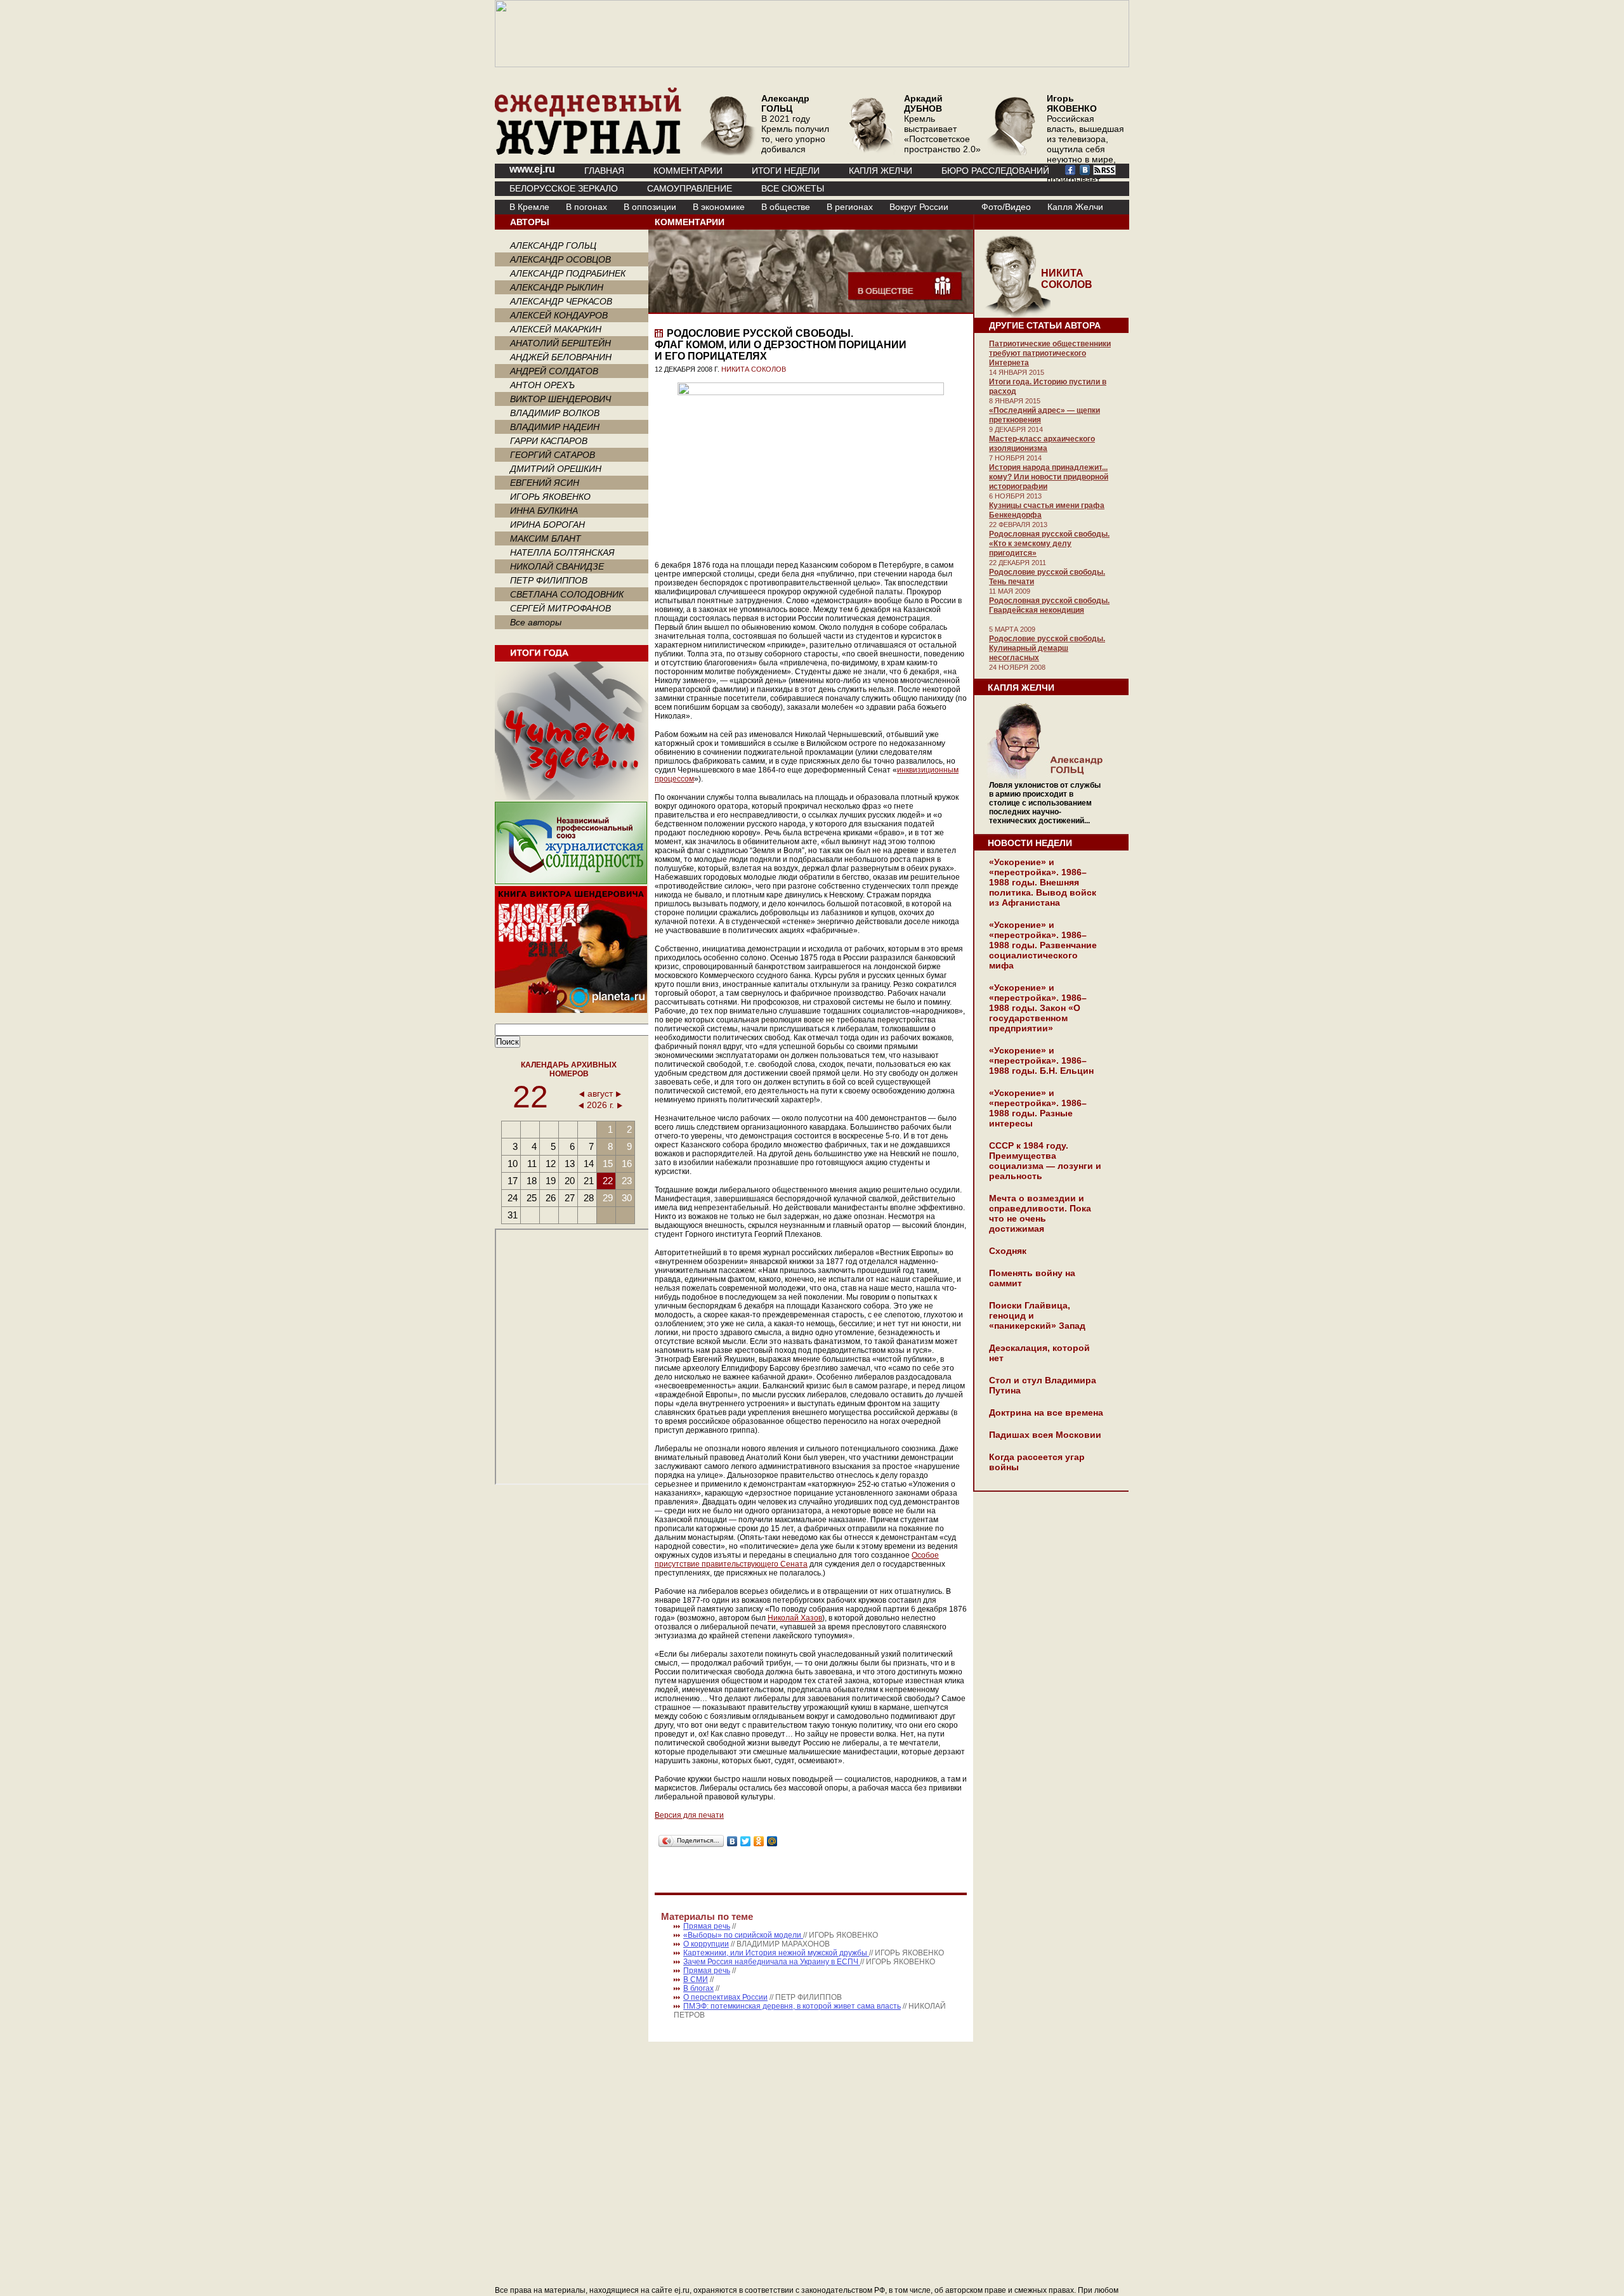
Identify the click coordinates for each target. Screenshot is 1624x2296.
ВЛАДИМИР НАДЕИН (555, 427)
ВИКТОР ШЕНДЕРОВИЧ (560, 399)
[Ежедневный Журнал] (588, 152)
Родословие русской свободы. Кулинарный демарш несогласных (1047, 648)
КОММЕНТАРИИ (688, 171)
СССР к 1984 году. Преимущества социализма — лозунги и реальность (1045, 1161)
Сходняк (1008, 1251)
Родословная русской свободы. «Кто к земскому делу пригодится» (1049, 544)
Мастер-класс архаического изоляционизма (1042, 444)
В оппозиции (650, 207)
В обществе (786, 207)
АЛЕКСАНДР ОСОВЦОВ (560, 259)
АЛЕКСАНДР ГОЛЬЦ (553, 245)
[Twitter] (746, 1841)
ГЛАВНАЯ (604, 171)
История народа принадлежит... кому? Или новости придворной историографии (1049, 477)
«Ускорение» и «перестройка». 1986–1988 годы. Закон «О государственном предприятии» (1038, 1008)
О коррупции (706, 1944)
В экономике (719, 207)
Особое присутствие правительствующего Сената (797, 1560)
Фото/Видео (1006, 207)
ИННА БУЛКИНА (544, 511)
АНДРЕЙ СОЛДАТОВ (554, 371)
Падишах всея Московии (1045, 1435)
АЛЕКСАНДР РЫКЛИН (557, 287)
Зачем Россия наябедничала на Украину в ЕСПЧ (772, 1962)
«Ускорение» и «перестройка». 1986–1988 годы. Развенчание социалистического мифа (1043, 945)
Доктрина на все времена (1046, 1412)
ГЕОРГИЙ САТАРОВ (553, 455)
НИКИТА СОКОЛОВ (754, 369)
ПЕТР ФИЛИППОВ (549, 580)
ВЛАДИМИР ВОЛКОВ (555, 413)
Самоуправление (690, 188)
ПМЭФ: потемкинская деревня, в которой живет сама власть (792, 2006)
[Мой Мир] (772, 1841)
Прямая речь (707, 1926)
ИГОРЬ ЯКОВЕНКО (550, 497)
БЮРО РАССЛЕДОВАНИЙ (995, 171)
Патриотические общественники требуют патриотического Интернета (1050, 353)
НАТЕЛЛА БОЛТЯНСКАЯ (562, 552)
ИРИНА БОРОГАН (547, 525)
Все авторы (536, 622)
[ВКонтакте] (732, 1841)
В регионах (850, 207)
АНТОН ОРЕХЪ (542, 385)
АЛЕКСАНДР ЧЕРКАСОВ (561, 301)
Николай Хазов (795, 1618)
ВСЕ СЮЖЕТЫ (793, 188)
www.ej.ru (532, 169)
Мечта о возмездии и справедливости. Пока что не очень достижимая (1040, 1213)
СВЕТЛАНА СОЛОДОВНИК (567, 594)
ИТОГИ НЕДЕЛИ (786, 171)
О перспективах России (725, 1997)
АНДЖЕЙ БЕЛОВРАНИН (561, 357)
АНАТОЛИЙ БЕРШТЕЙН (560, 343)
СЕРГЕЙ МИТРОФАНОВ (560, 608)
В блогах (698, 1988)
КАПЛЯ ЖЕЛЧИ (881, 171)
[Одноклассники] (759, 1841)
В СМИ (696, 1980)
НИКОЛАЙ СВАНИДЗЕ (557, 566)
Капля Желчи (1075, 207)
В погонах (586, 207)
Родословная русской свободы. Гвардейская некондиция (1049, 605)
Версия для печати (689, 1815)
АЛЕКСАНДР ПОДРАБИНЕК (568, 273)
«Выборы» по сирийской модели (743, 1935)
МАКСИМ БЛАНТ (546, 538)
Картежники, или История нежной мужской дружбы (776, 1953)
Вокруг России (919, 207)
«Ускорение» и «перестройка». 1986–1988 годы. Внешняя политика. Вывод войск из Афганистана (1043, 882)
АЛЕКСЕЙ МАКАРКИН (556, 329)
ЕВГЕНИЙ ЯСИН (545, 483)
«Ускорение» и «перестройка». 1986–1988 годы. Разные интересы (1038, 1108)
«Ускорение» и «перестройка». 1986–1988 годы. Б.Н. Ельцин (1041, 1060)
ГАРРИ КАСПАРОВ (549, 441)
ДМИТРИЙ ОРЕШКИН (556, 469)
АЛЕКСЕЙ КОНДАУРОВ (559, 315)
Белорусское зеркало (564, 188)
